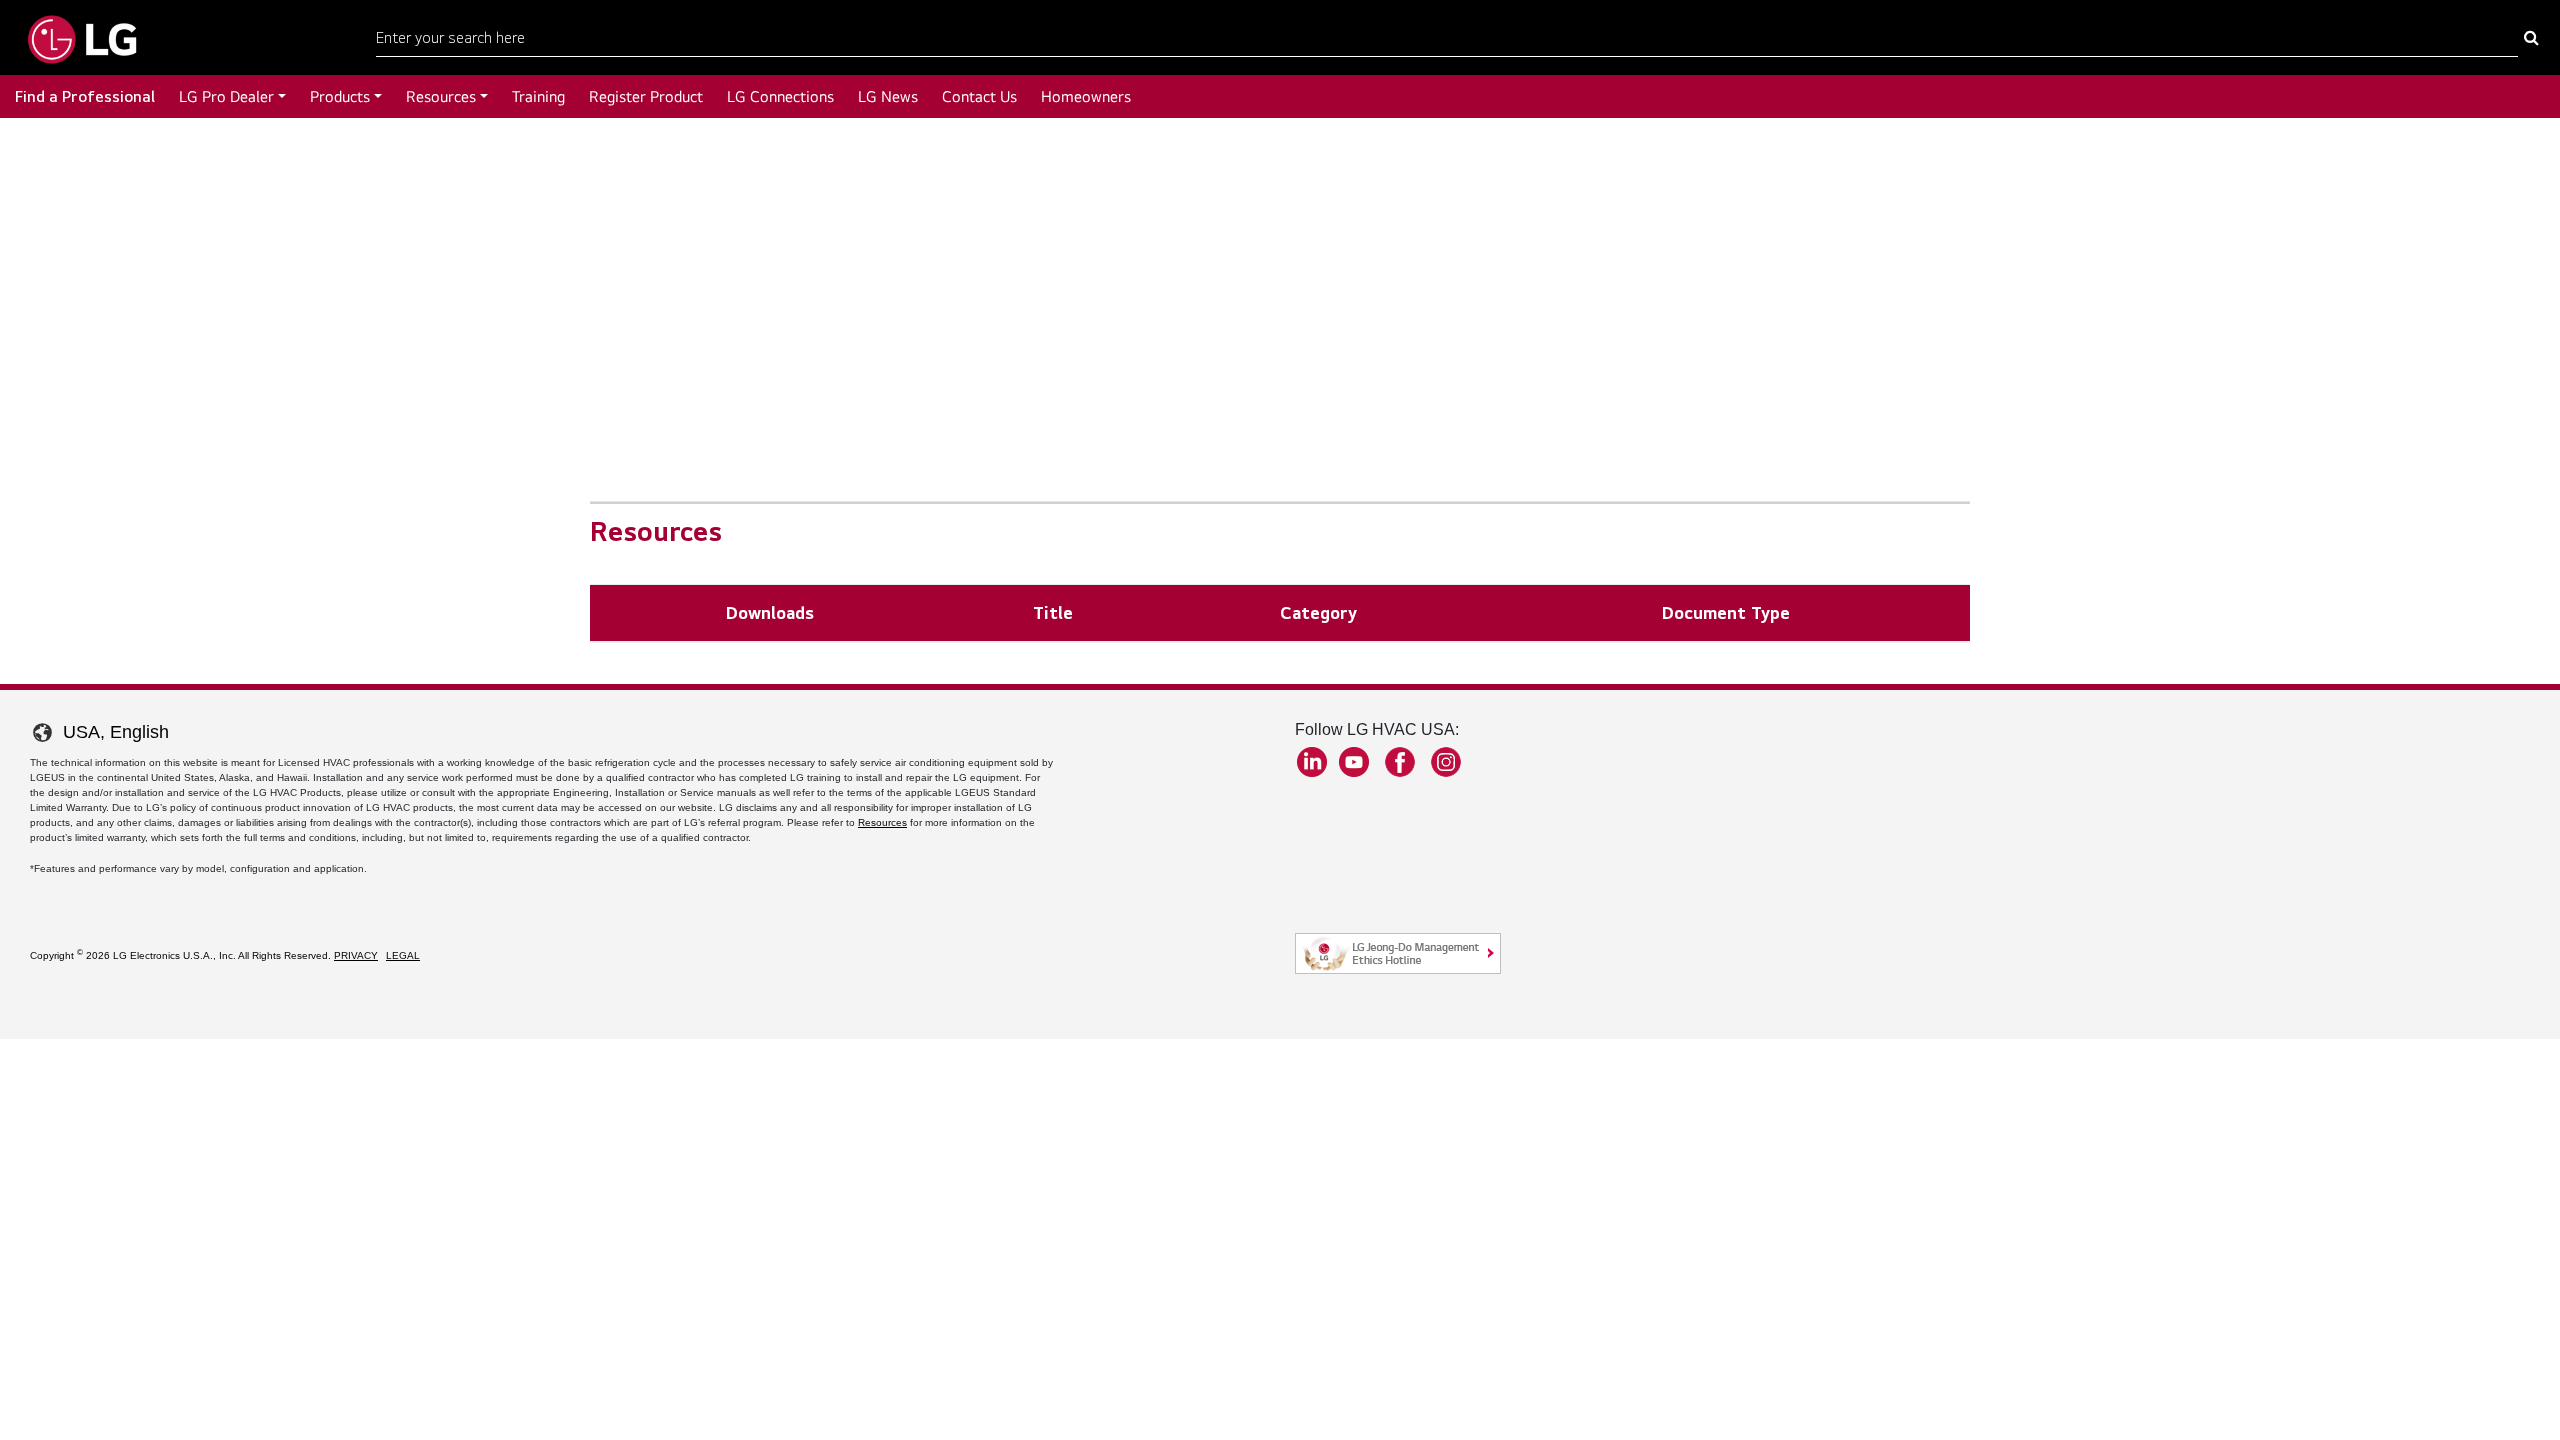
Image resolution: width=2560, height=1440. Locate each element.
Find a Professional (85, 96)
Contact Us (979, 96)
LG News (888, 96)
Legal (403, 955)
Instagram (1446, 762)
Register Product (646, 96)
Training (538, 96)
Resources (441, 96)
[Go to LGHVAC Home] (82, 37)
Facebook (1400, 762)
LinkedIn (1312, 762)
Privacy (356, 955)
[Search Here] (2531, 38)
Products (340, 96)
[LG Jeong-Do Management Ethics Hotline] (1398, 953)
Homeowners (1086, 96)
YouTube (1354, 762)
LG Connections (780, 96)
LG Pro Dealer (226, 96)
